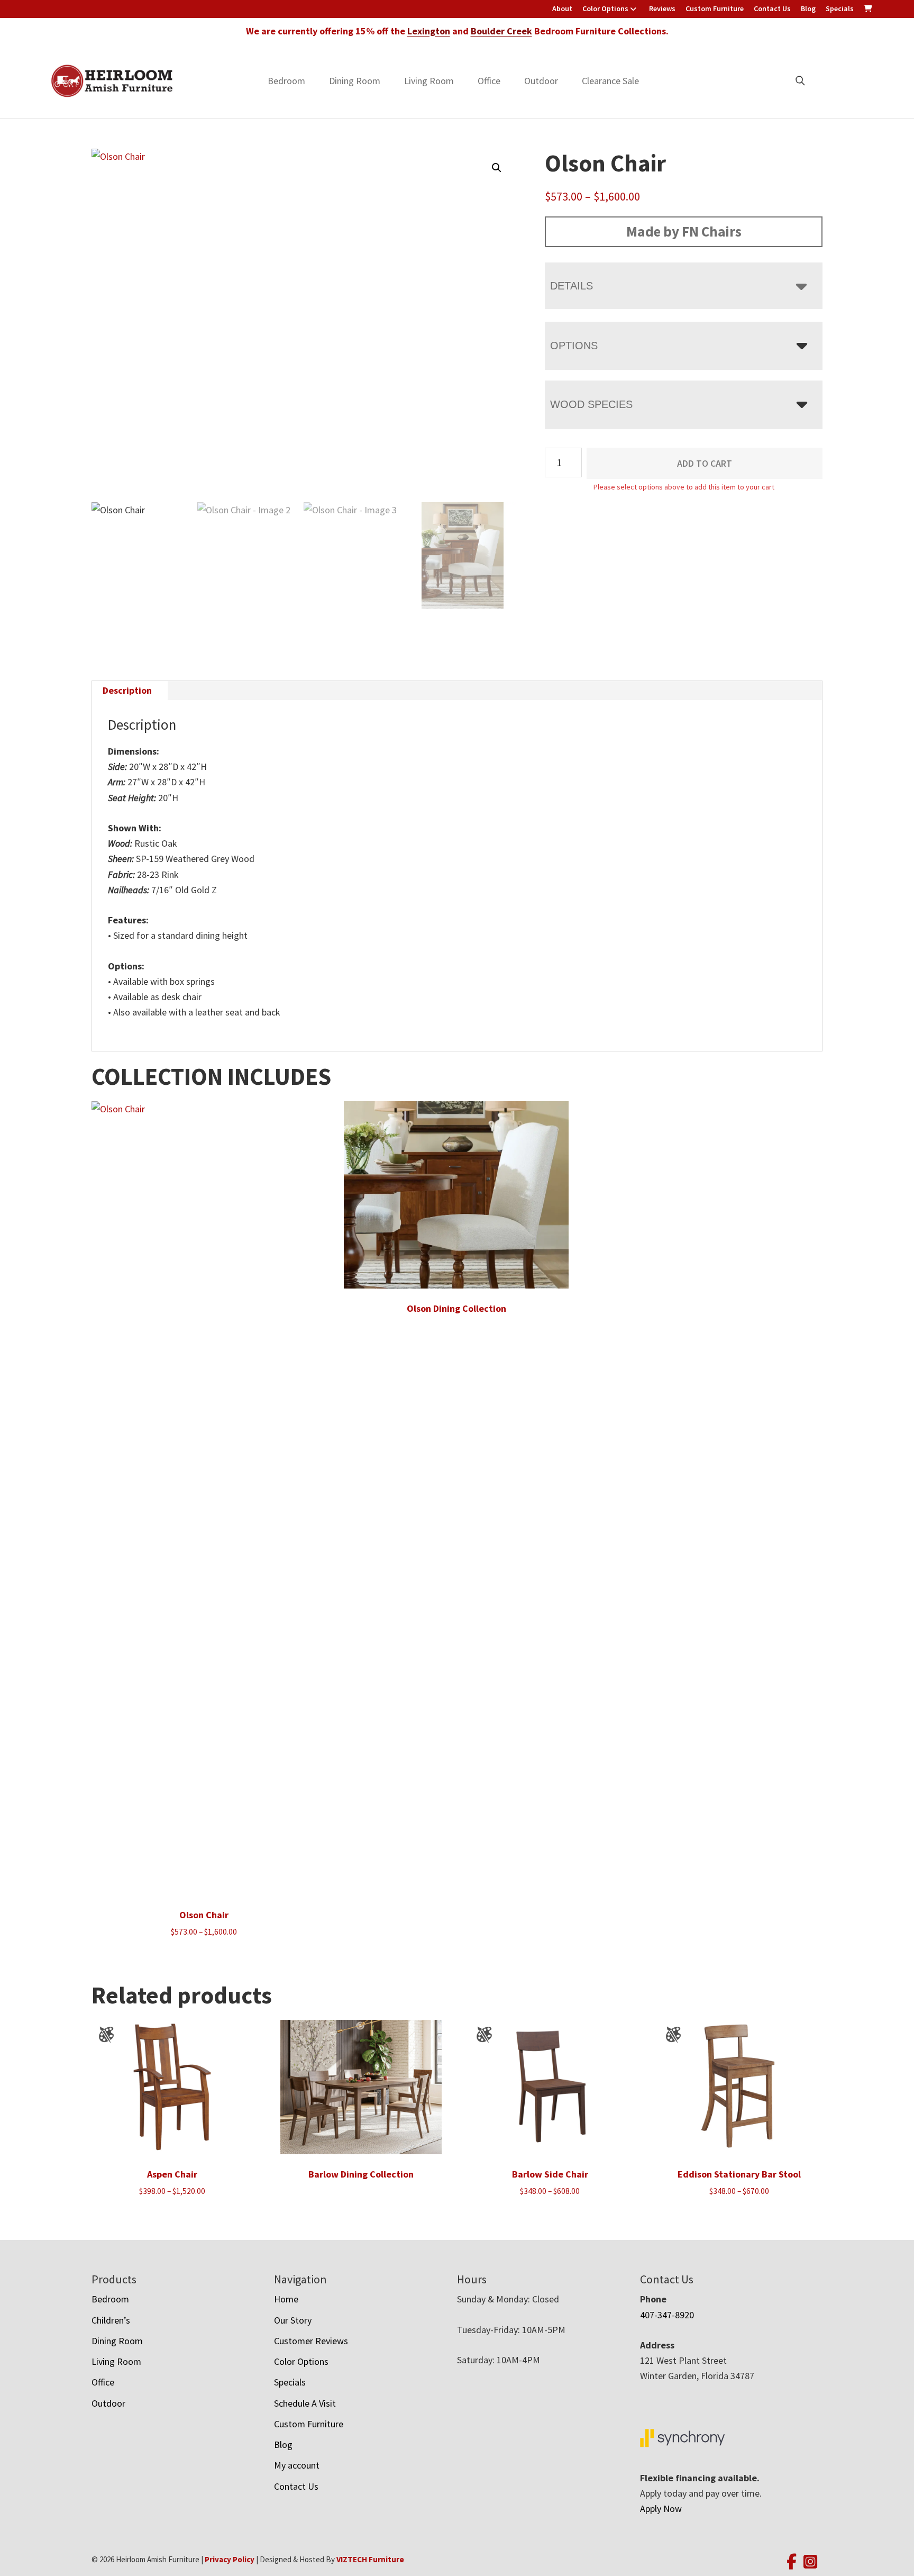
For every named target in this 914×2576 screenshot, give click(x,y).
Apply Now (661, 2509)
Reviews (662, 8)
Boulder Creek (501, 31)
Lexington (429, 31)
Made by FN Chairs (684, 231)
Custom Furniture (715, 8)
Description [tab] (127, 690)
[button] (497, 168)
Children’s (111, 2320)
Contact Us (772, 8)
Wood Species (591, 404)
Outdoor (541, 81)
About (562, 8)
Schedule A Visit (305, 2403)
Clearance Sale (610, 81)
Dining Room (355, 81)
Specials (840, 8)
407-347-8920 (667, 2315)
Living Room (429, 81)
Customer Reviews (311, 2341)
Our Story (293, 2320)
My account (297, 2465)
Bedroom (286, 81)
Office (489, 81)
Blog (808, 8)
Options (574, 346)
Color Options (605, 8)
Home (286, 2299)
